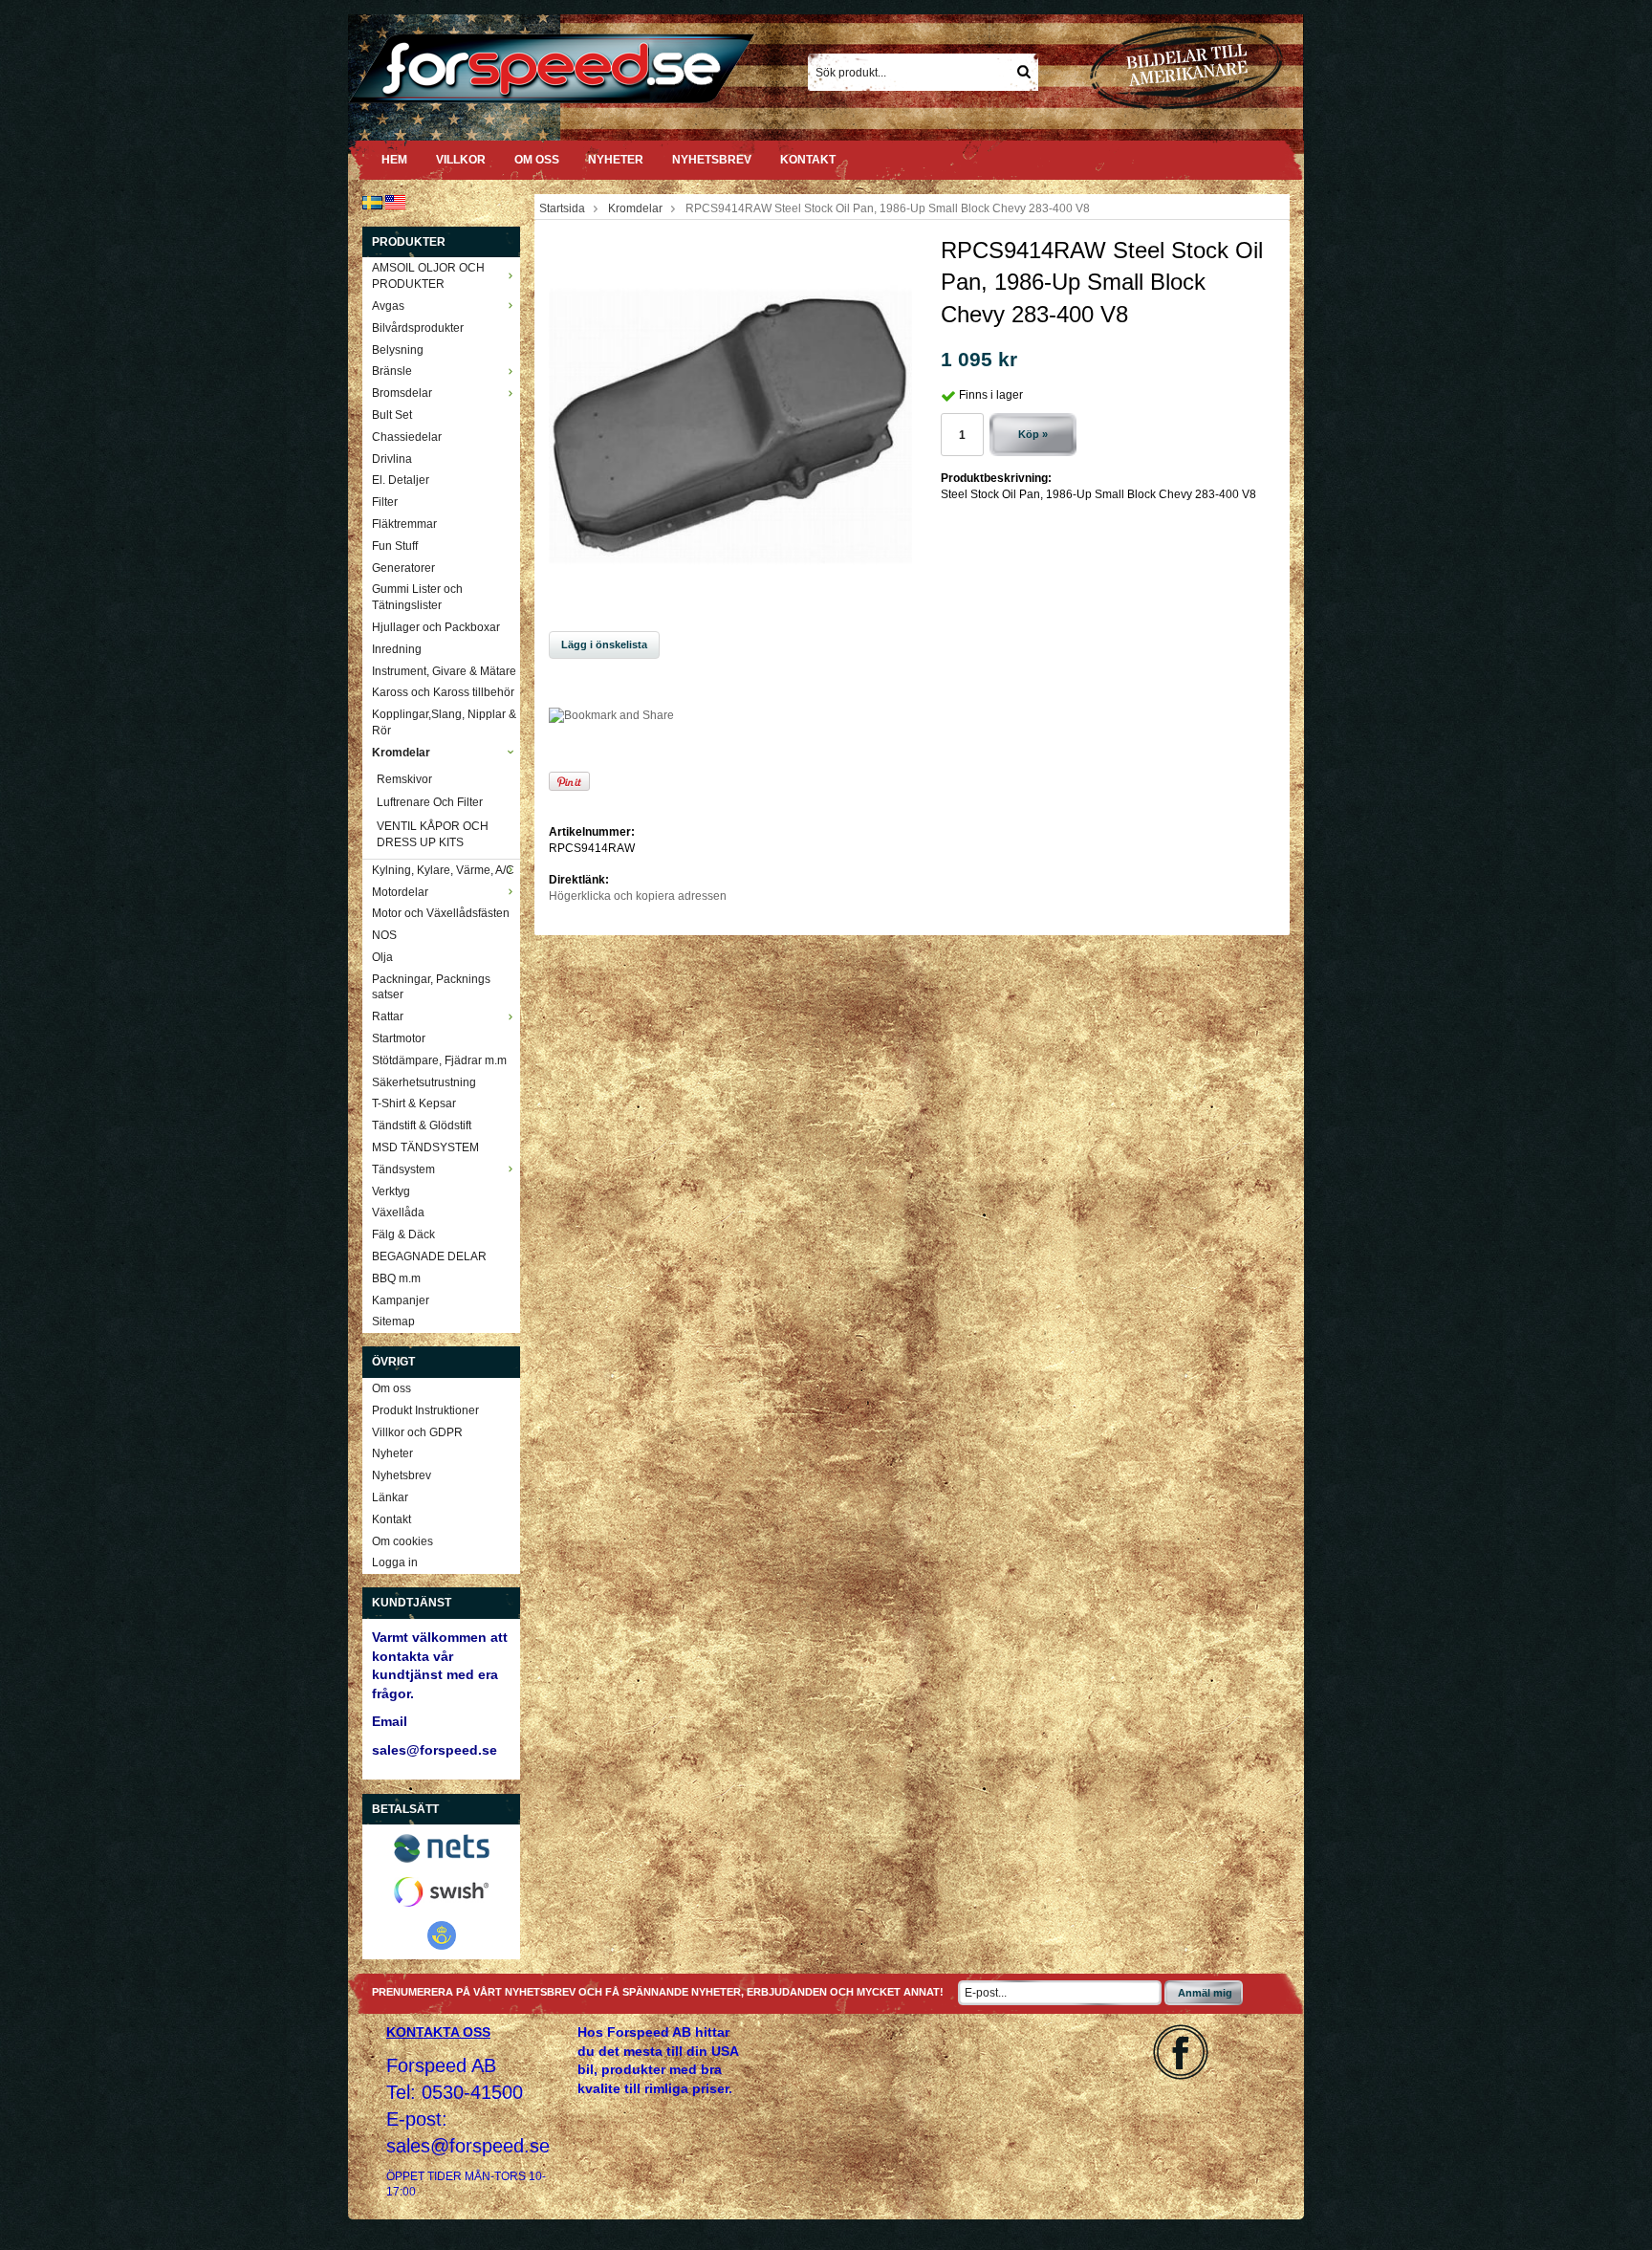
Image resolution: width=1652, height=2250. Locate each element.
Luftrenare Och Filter (430, 802)
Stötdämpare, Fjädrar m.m (439, 1060)
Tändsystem (403, 1169)
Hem (394, 160)
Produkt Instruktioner (425, 1410)
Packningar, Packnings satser (431, 987)
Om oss (537, 160)
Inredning (397, 649)
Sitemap (393, 1322)
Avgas (388, 306)
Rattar (388, 1016)
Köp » (1033, 434)
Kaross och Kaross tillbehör (443, 692)
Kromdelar (401, 753)
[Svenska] (372, 202)
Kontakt (808, 160)
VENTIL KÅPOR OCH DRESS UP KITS (433, 834)
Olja (382, 957)
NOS (384, 935)
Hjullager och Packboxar (436, 627)
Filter (385, 502)
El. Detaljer (401, 480)
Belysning (398, 350)
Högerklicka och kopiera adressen (638, 896)
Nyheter (616, 160)
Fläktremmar (404, 524)
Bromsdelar (402, 393)
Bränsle (392, 371)
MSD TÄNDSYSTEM (425, 1147)
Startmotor (399, 1038)
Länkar (390, 1497)
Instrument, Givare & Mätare (444, 671)
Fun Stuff (395, 546)
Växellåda (398, 1212)
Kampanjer (401, 1300)
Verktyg (391, 1191)
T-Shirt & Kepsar (414, 1103)
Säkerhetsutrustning (424, 1082)
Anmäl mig (1205, 1993)
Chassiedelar (407, 437)
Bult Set (392, 415)
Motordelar (400, 892)
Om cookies (402, 1541)
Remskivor (404, 779)
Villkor (461, 160)
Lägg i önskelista (604, 644)
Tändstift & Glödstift (422, 1125)
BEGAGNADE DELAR (429, 1256)
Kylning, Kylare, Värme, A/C (443, 870)
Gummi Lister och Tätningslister (417, 597)
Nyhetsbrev (712, 160)
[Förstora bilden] (730, 426)
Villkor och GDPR (417, 1432)
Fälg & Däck (403, 1234)
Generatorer (403, 568)
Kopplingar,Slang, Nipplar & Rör (444, 722)
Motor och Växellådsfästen (441, 913)
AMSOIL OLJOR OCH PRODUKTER (428, 276)
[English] (395, 202)
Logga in (395, 1562)
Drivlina (392, 459)
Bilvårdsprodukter (418, 328)
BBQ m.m (396, 1278)
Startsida (562, 208)
